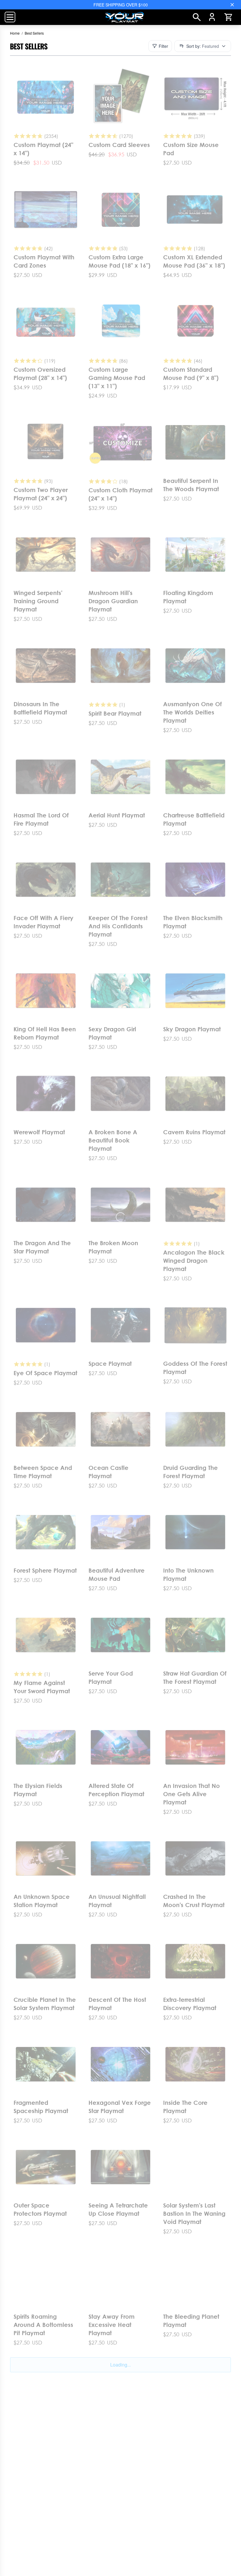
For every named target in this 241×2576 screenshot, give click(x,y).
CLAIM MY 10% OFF (120, 1378)
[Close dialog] (202, 1201)
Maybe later (121, 1394)
